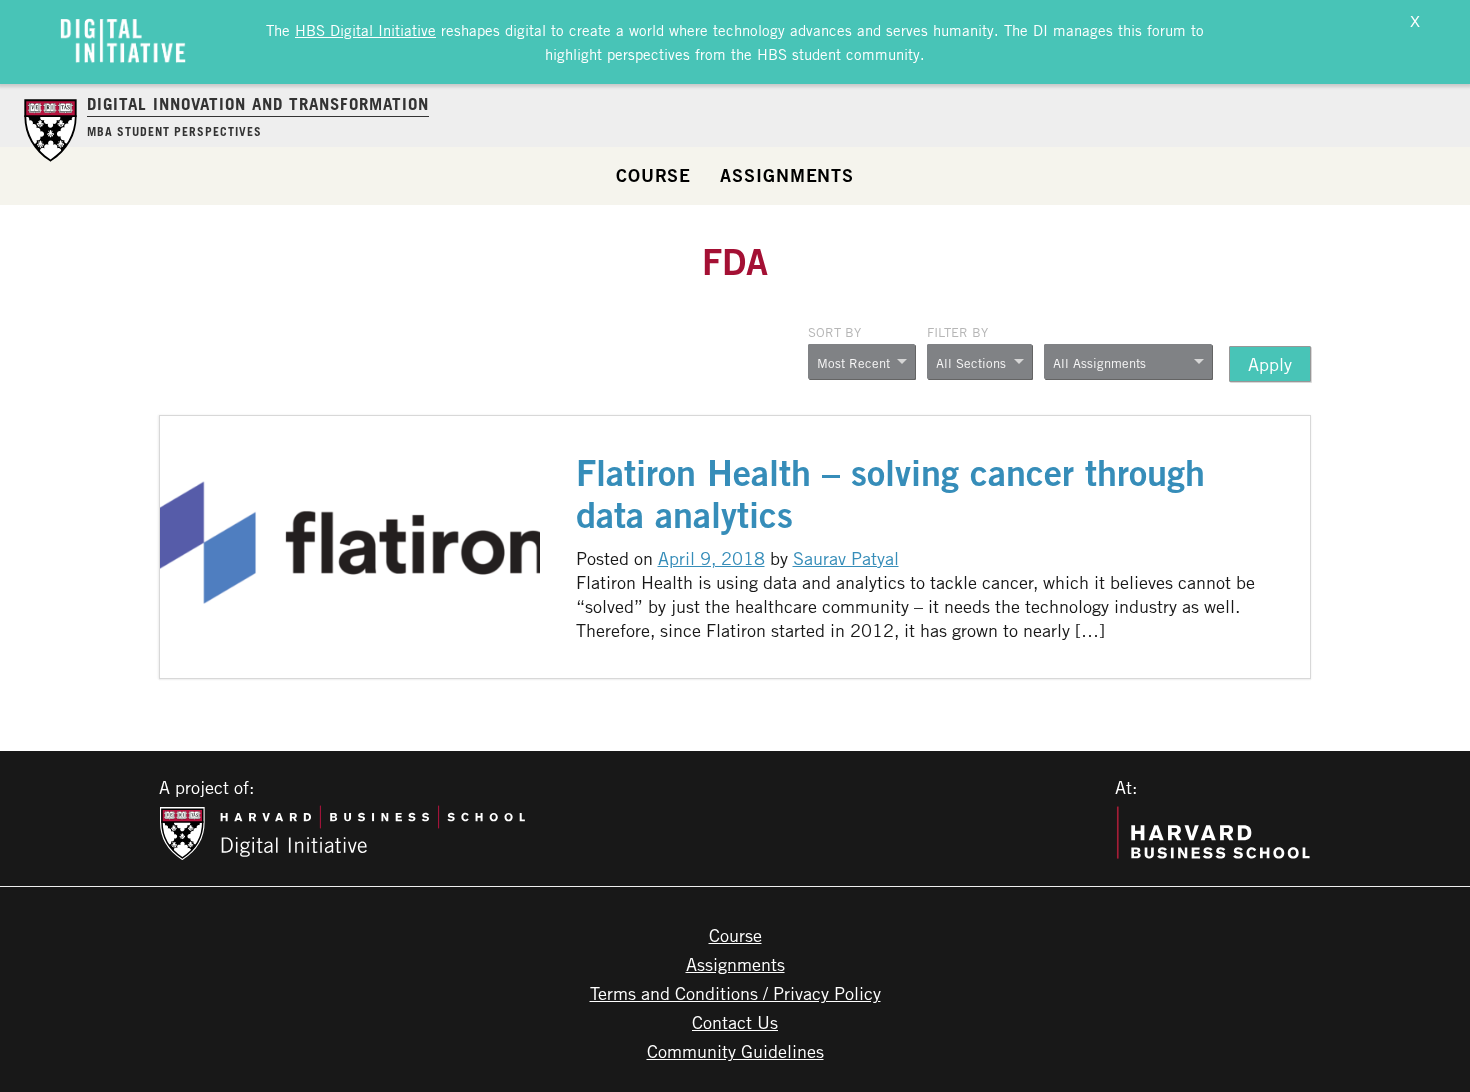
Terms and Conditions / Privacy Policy (735, 993)
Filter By (957, 332)
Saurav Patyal (846, 558)
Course (653, 175)
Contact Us (735, 1022)
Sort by (834, 332)
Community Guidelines (735, 1051)
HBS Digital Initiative (365, 30)
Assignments (787, 175)
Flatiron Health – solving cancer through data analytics (890, 494)
